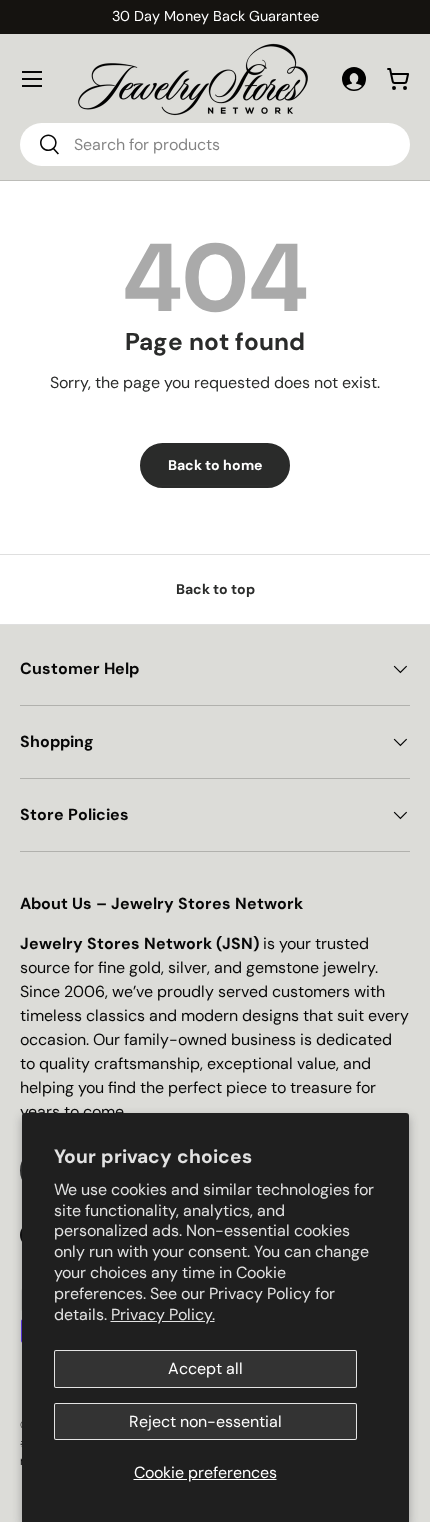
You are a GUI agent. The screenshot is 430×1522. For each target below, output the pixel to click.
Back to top (215, 589)
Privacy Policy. (163, 1314)
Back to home (215, 465)
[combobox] (215, 144)
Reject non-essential (205, 1421)
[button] (398, 79)
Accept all (205, 1368)
